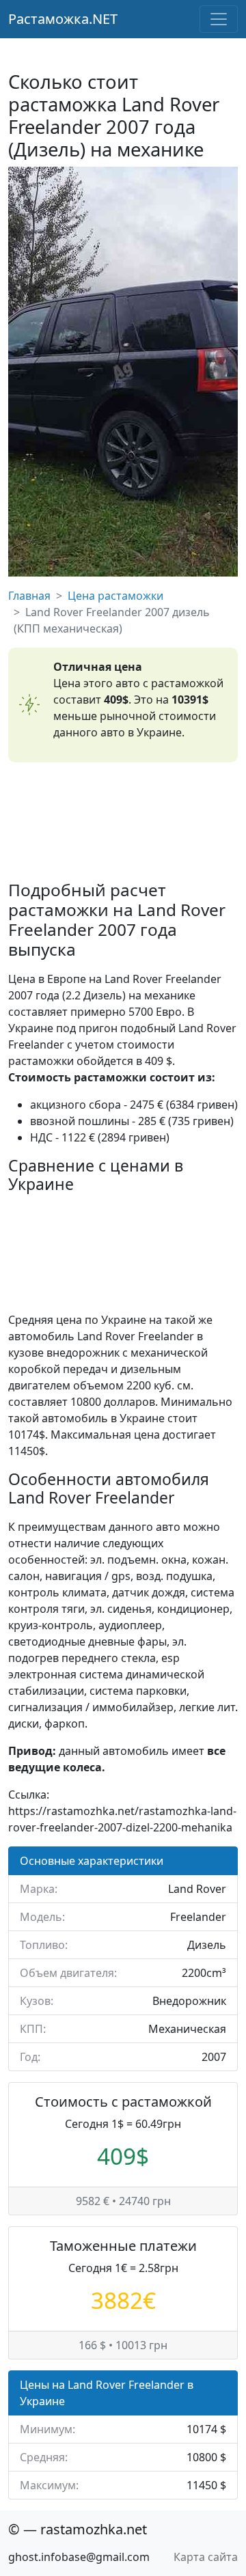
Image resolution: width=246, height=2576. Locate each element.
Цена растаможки (115, 596)
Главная (29, 596)
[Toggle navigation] (219, 19)
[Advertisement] (123, 821)
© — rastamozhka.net (78, 2529)
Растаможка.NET (63, 19)
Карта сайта (206, 2557)
